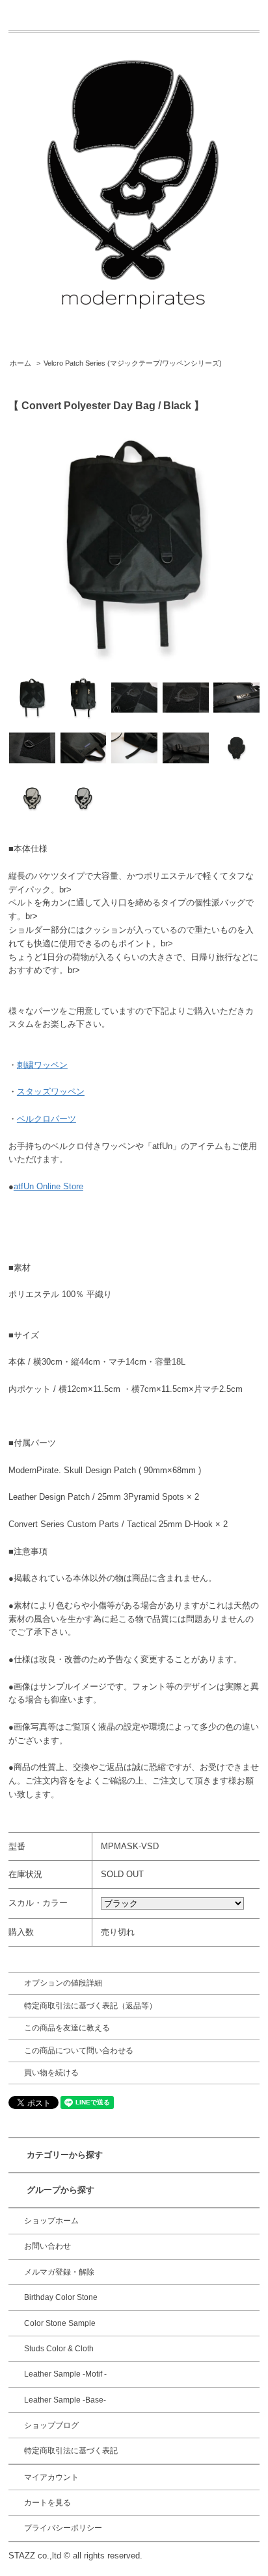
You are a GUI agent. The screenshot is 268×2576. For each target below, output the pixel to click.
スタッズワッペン (51, 1092)
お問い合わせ (47, 2246)
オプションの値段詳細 (63, 1983)
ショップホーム (51, 2221)
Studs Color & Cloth (59, 2349)
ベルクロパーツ (47, 1119)
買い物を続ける (51, 2073)
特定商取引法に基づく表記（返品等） (90, 2006)
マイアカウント (51, 2477)
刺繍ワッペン (42, 1065)
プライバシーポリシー (63, 2528)
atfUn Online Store (48, 1186)
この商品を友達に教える (67, 2028)
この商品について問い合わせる (79, 2051)
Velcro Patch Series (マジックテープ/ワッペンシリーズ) (133, 363)
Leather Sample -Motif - (65, 2374)
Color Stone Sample (60, 2323)
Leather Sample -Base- (65, 2400)
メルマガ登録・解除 (59, 2272)
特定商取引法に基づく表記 (71, 2451)
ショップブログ (51, 2425)
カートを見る (47, 2503)
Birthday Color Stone (61, 2297)
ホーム (20, 363)
